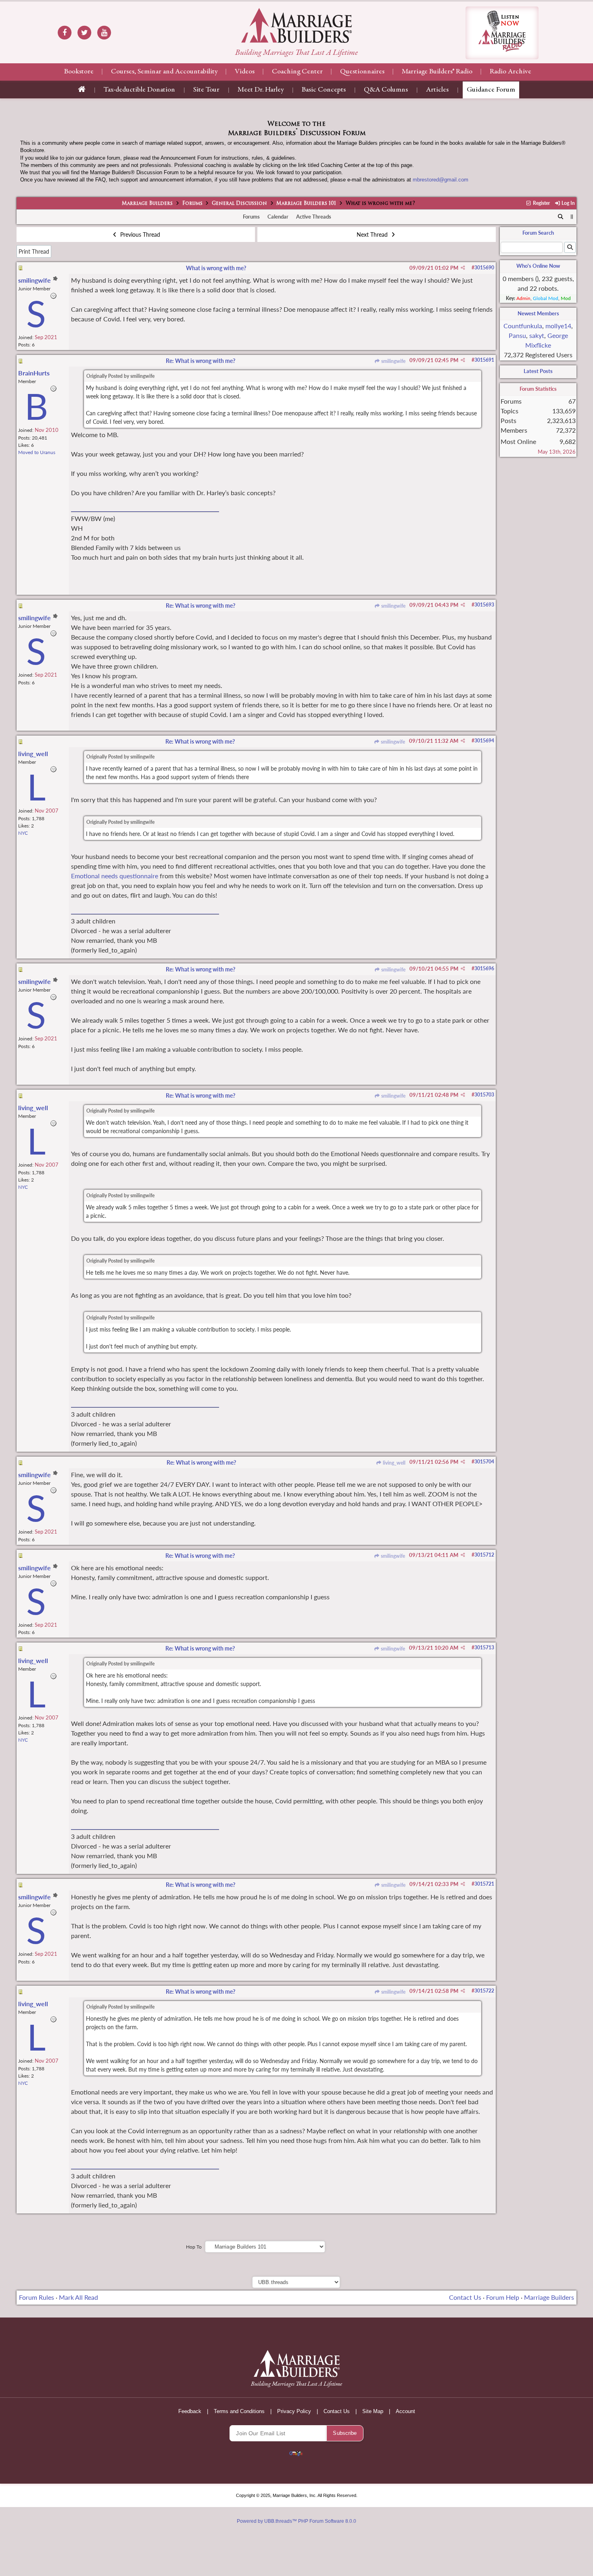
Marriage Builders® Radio (437, 72)
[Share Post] (463, 268)
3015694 (484, 741)
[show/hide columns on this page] (572, 217)
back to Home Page (296, 25)
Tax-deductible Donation (139, 90)
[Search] (561, 217)
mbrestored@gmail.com (441, 180)
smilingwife (393, 361)
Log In (568, 203)
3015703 (484, 1095)
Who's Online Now (538, 266)
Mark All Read (78, 2297)
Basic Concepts (324, 90)
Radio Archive (511, 72)
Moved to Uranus (37, 452)
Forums (192, 204)
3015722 (484, 1991)
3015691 (484, 360)
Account (405, 2411)
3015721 (484, 1884)
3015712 (484, 1555)
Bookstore (79, 72)
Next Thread (373, 234)
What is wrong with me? (216, 268)
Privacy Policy (294, 2411)
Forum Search (538, 233)
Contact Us (465, 2297)
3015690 (484, 268)
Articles (437, 90)
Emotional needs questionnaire (115, 876)
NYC (23, 833)
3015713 (484, 1648)
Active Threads (314, 217)
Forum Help (503, 2297)
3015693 (484, 605)
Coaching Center (297, 72)
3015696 (484, 968)
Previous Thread (139, 234)
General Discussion (239, 204)
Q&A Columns (386, 90)
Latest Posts (538, 371)
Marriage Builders (147, 204)
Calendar (278, 217)
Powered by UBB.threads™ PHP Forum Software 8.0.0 (296, 2521)
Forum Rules (37, 2297)
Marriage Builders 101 (306, 204)
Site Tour (206, 90)
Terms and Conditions (239, 2411)
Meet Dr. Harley (261, 90)
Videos (245, 72)
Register (541, 203)
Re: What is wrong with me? (200, 361)
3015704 (484, 1462)
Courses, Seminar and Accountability (164, 72)
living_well (394, 1463)
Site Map (373, 2411)
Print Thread (34, 251)
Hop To (194, 2247)
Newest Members (538, 313)
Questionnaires (362, 72)
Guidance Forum (491, 90)
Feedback (190, 2411)
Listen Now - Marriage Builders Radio (502, 33)
